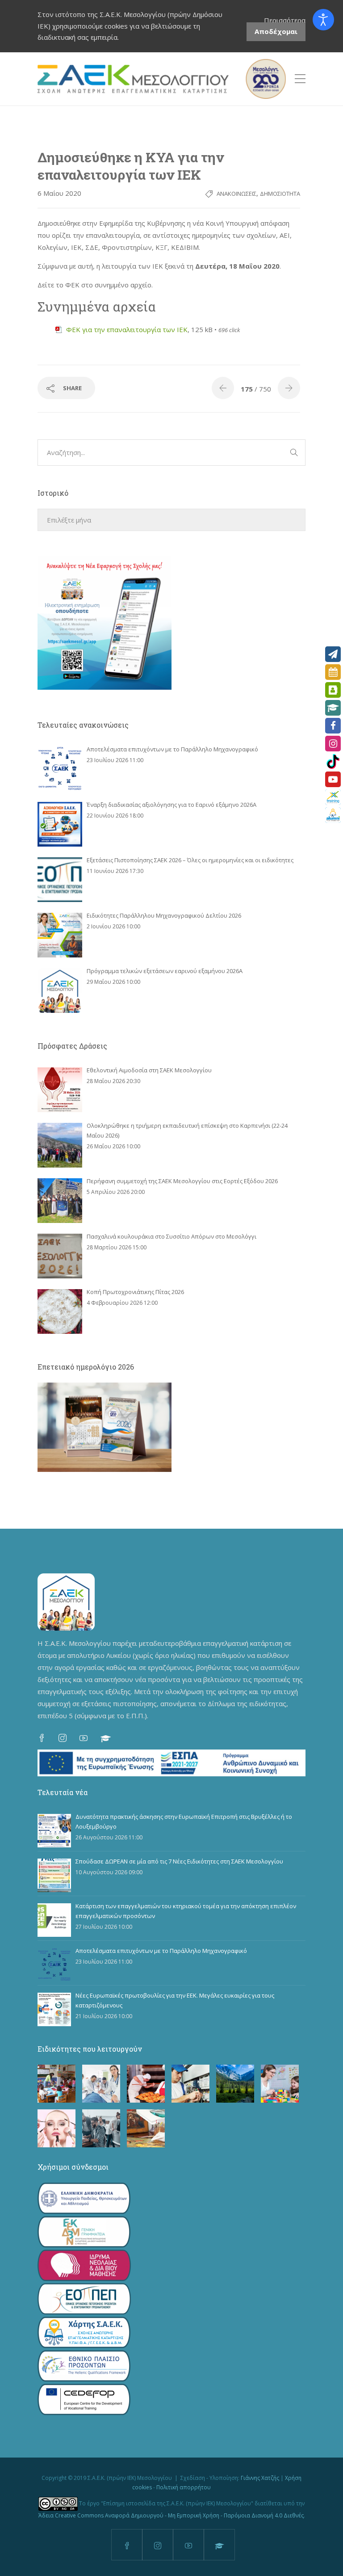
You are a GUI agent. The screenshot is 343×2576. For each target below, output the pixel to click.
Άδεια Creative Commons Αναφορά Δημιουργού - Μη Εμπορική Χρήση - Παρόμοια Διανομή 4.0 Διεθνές (171, 2515)
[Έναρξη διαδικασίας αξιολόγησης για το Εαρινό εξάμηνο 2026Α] (60, 824)
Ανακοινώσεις (236, 194)
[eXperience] (333, 797)
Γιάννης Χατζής (260, 2478)
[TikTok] (333, 761)
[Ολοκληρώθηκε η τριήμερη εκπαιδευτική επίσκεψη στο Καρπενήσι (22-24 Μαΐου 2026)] (60, 1145)
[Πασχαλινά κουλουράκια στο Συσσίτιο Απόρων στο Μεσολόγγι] (60, 1256)
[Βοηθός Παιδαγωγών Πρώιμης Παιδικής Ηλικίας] (56, 2084)
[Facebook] (333, 726)
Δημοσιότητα (280, 194)
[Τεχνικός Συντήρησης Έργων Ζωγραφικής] (146, 2128)
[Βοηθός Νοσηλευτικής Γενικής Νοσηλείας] (101, 2084)
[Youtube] (333, 779)
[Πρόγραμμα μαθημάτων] (333, 672)
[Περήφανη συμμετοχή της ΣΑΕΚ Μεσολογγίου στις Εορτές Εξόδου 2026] (60, 1201)
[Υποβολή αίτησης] (333, 654)
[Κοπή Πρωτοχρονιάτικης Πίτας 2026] (60, 1311)
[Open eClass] (333, 708)
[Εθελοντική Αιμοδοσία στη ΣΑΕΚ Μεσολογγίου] (60, 1090)
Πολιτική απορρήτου (184, 2487)
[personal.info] (333, 690)
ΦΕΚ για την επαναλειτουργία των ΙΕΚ (127, 329)
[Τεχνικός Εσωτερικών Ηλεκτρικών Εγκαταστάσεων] (190, 2084)
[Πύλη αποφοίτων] (333, 815)
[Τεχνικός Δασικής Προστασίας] (235, 2084)
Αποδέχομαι (276, 31)
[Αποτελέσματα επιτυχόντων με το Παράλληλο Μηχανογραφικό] (60, 769)
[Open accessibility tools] (323, 20)
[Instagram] (333, 744)
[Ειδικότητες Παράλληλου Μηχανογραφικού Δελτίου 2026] (60, 935)
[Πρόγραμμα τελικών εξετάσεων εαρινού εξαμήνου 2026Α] (60, 991)
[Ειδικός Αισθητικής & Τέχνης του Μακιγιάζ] (56, 2128)
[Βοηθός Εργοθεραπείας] (280, 2084)
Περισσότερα (285, 20)
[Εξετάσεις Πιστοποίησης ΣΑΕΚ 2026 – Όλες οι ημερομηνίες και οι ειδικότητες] (60, 880)
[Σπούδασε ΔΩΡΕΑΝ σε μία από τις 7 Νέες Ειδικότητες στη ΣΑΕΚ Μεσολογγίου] (54, 1875)
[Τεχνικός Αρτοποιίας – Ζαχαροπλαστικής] (146, 2084)
